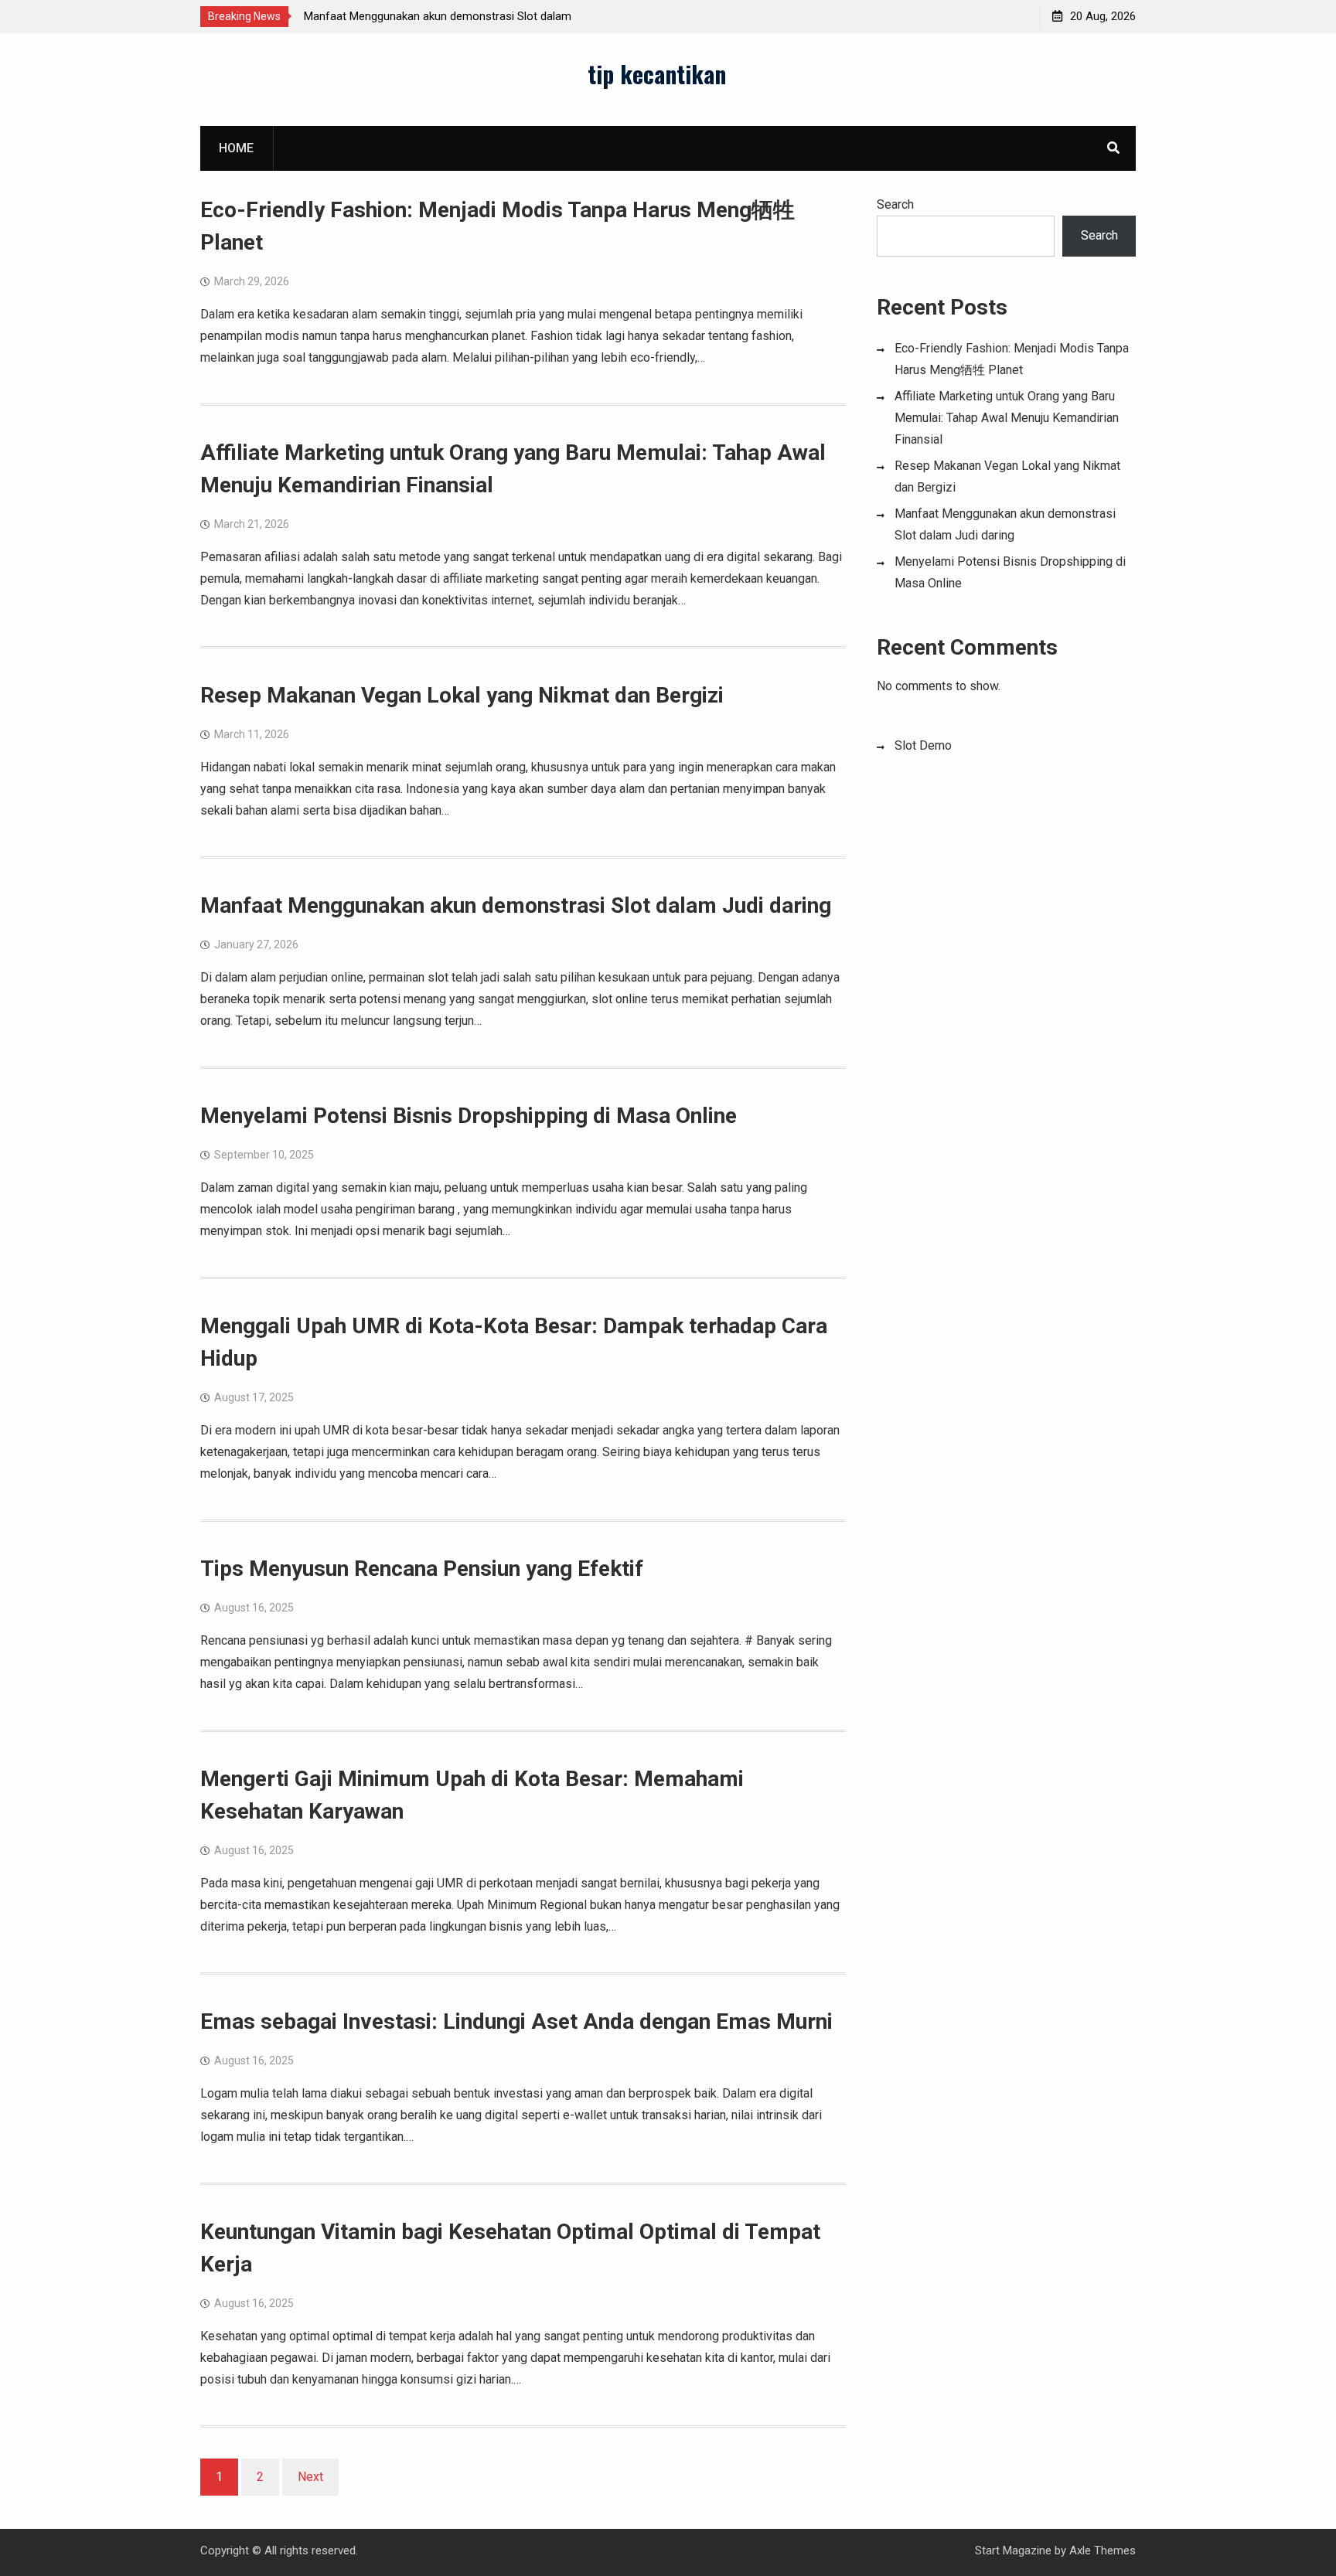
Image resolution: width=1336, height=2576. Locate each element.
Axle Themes (1103, 2550)
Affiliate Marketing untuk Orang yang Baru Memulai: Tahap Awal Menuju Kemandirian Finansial (1007, 418)
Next (310, 2477)
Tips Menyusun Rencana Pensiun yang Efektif (422, 1569)
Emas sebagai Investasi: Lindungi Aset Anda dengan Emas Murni (516, 2021)
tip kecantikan (657, 74)
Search (895, 204)
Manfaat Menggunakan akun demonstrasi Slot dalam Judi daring (516, 905)
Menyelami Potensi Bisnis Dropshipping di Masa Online (469, 1116)
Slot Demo (923, 745)
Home (236, 148)
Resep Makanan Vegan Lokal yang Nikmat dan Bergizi (462, 695)
